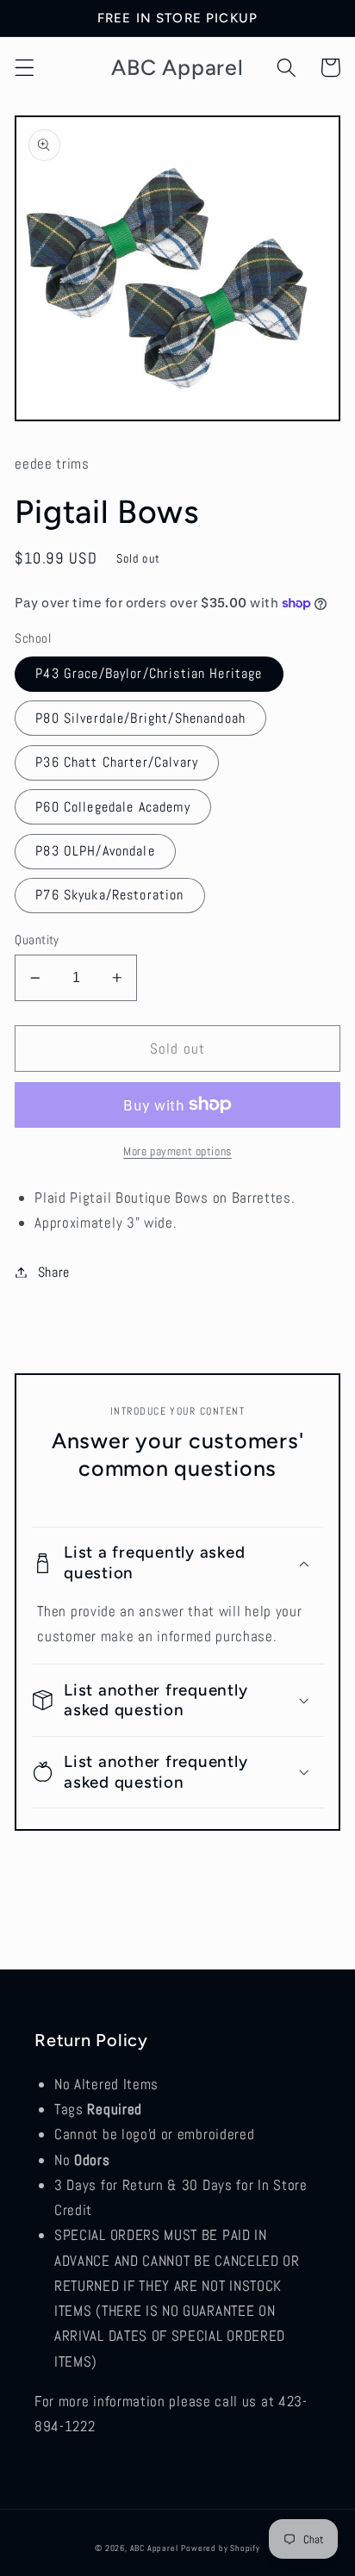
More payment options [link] (177, 1151)
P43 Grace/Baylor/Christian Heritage (149, 673)
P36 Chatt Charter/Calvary (117, 762)
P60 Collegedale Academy (112, 807)
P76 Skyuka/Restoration (109, 895)
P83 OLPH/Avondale (95, 851)
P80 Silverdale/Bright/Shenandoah (140, 718)
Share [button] (54, 1272)
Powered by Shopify (221, 2548)
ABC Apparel (154, 2548)
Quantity (37, 940)
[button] (25, 68)
